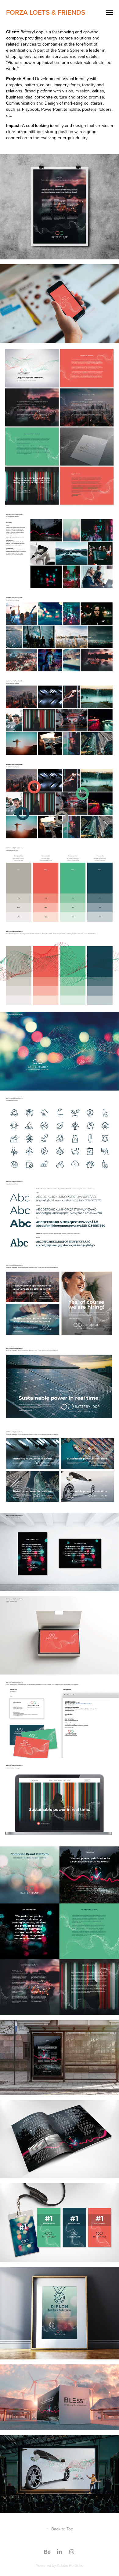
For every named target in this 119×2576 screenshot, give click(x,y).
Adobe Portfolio (70, 2565)
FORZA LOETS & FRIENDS (46, 12)
